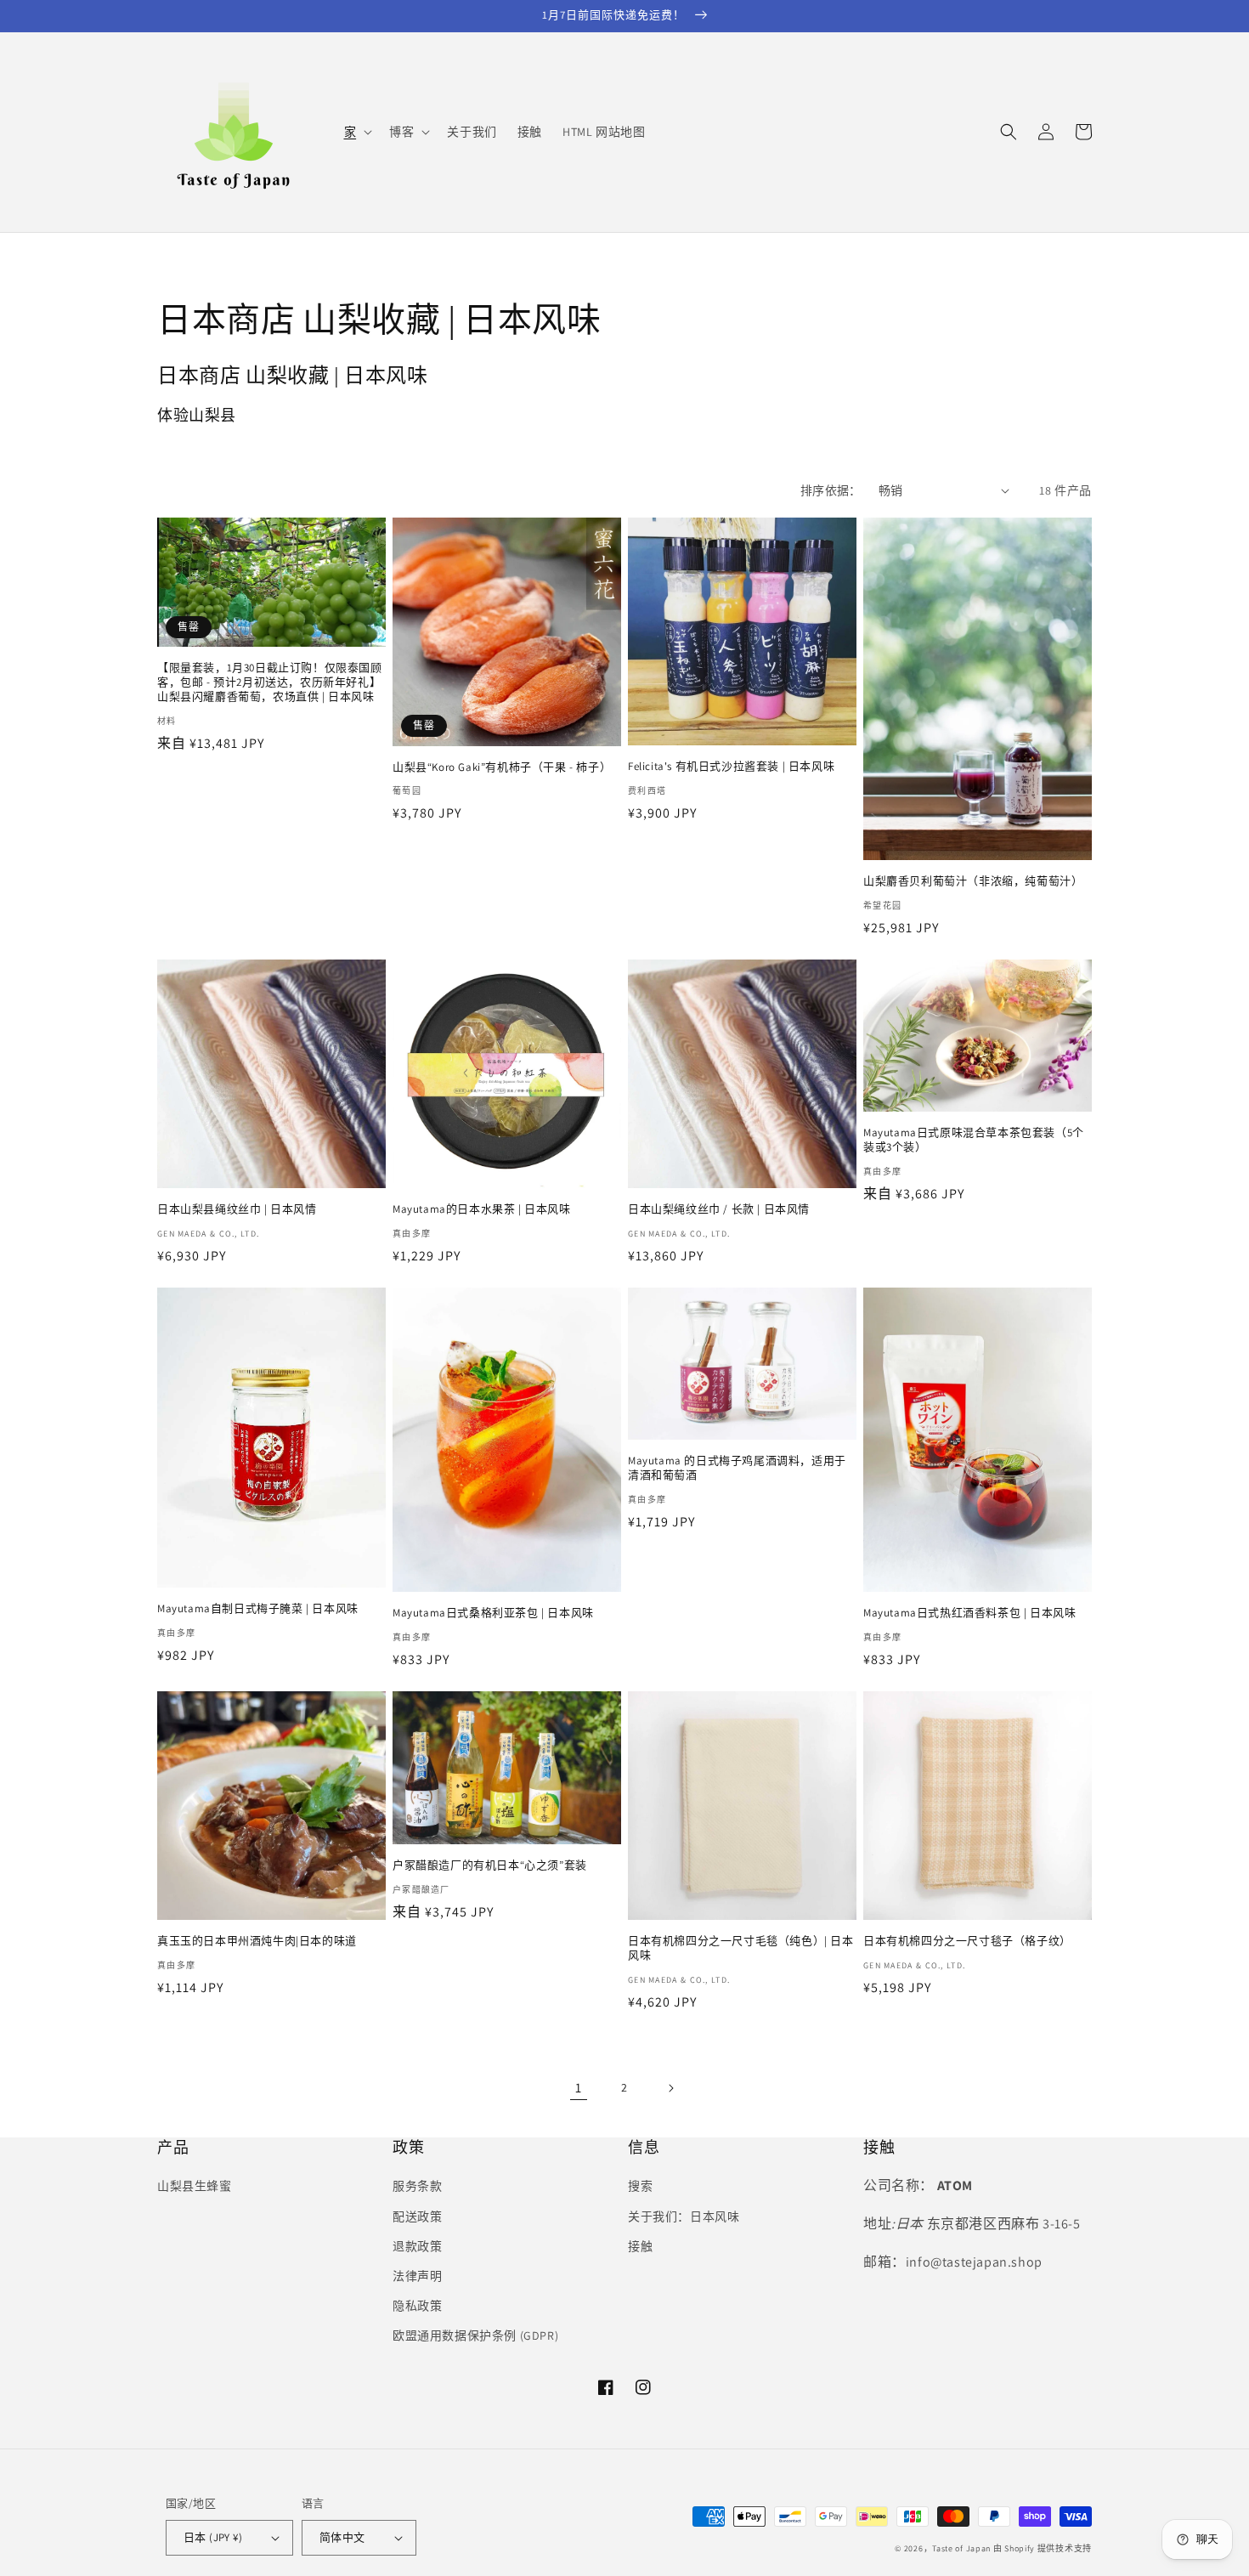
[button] (357, 132)
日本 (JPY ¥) (213, 2537)
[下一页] (670, 2088)
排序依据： (831, 490)
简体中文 (342, 2537)
